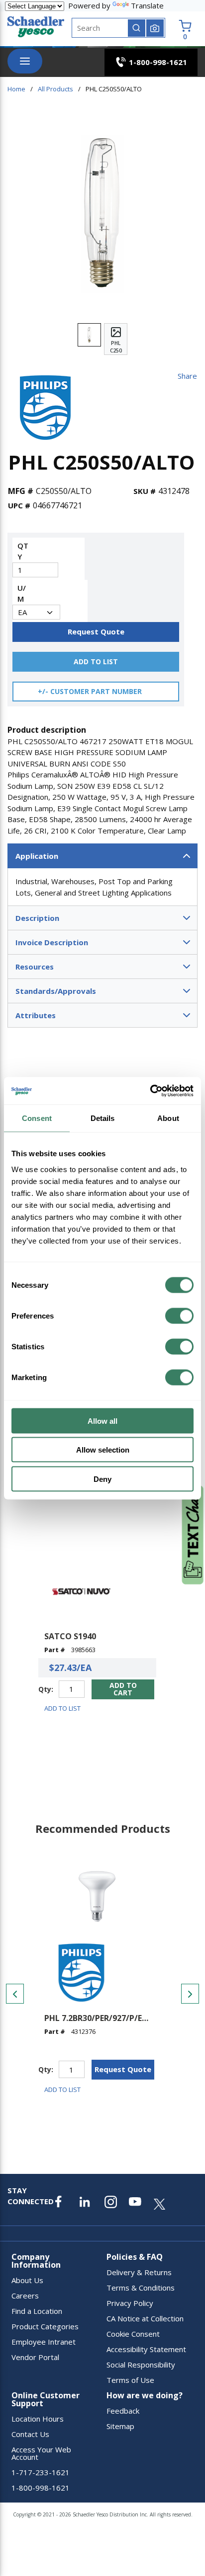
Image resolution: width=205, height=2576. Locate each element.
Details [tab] (103, 1118)
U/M (22, 593)
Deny (102, 1479)
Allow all (102, 1421)
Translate (147, 5)
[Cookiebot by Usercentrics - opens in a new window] (150, 1091)
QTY (23, 551)
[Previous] (15, 1994)
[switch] (179, 1316)
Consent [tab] (37, 1118)
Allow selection (103, 1450)
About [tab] (168, 1118)
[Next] (190, 1994)
